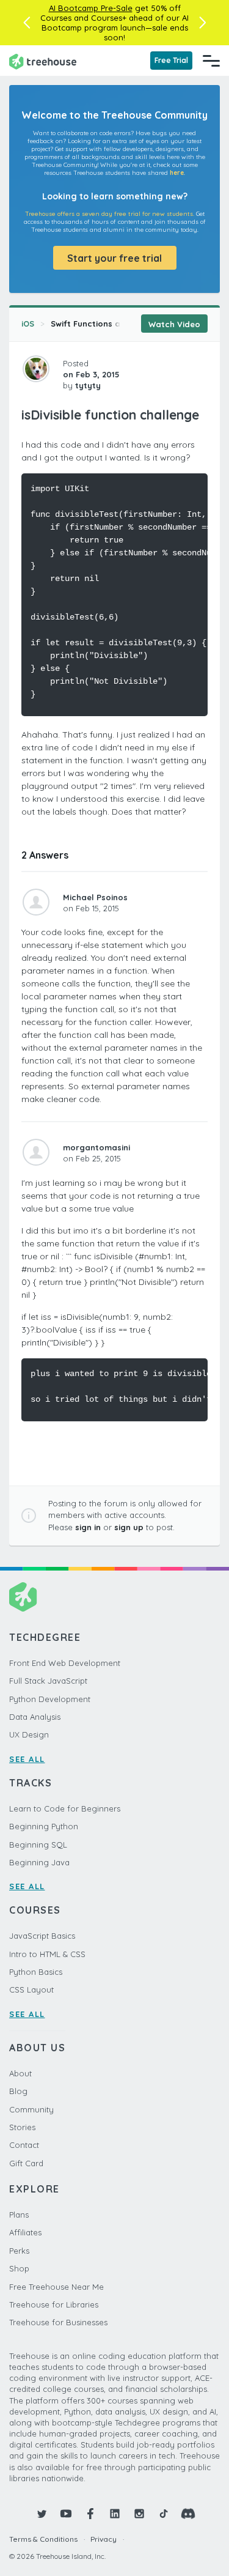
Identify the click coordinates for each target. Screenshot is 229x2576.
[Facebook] (90, 2514)
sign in (88, 1527)
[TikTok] (164, 2514)
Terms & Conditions (43, 2539)
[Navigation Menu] (211, 61)
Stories (22, 2127)
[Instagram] (139, 2514)
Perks (19, 2251)
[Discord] (188, 2514)
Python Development (50, 1699)
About (20, 2073)
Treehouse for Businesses (58, 2322)
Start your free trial (114, 258)
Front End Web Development (65, 1663)
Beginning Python (44, 1826)
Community (31, 2109)
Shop (19, 2268)
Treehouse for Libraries (54, 2304)
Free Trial (171, 60)
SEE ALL (27, 1759)
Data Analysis (35, 1717)
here (177, 173)
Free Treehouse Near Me (56, 2287)
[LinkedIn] (115, 2514)
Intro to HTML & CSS (47, 1954)
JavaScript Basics (42, 1936)
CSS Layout (31, 1989)
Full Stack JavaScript (48, 1681)
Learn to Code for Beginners (65, 1808)
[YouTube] (66, 2514)
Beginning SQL (38, 1845)
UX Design (29, 1734)
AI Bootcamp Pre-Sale (91, 8)
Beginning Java (39, 1862)
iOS (28, 324)
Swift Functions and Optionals (112, 324)
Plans (19, 2215)
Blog (18, 2091)
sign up (129, 1527)
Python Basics (36, 1972)
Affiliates (25, 2232)
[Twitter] (42, 2514)
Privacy (104, 2539)
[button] (27, 23)
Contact (24, 2145)
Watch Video (174, 324)
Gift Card (26, 2163)
